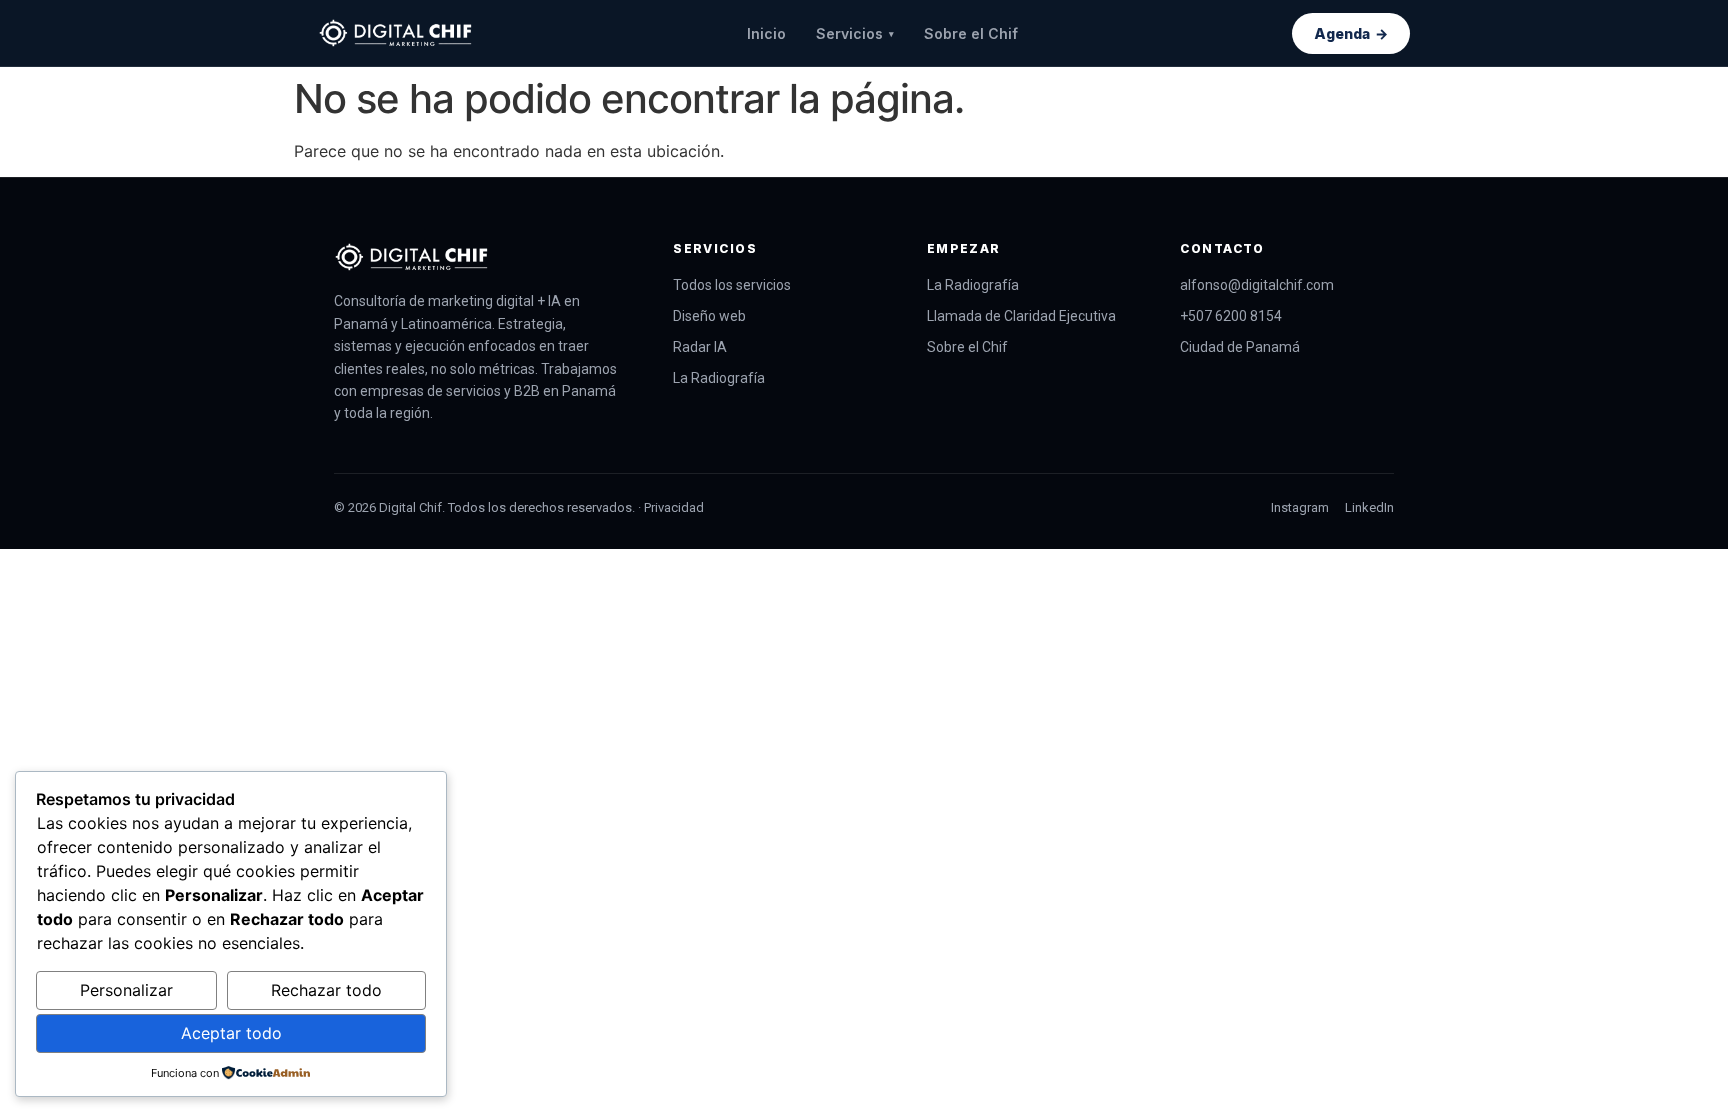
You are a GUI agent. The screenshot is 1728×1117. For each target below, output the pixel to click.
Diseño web (709, 316)
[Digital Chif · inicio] (395, 33)
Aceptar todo (231, 1033)
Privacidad (674, 507)
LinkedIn (1369, 507)
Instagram (1300, 507)
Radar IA (700, 347)
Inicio (766, 33)
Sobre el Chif (971, 33)
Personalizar (126, 990)
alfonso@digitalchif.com (1257, 285)
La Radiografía (719, 378)
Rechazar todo (326, 990)
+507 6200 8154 (1231, 316)
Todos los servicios (732, 285)
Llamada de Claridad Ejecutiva (1021, 316)
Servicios (855, 33)
